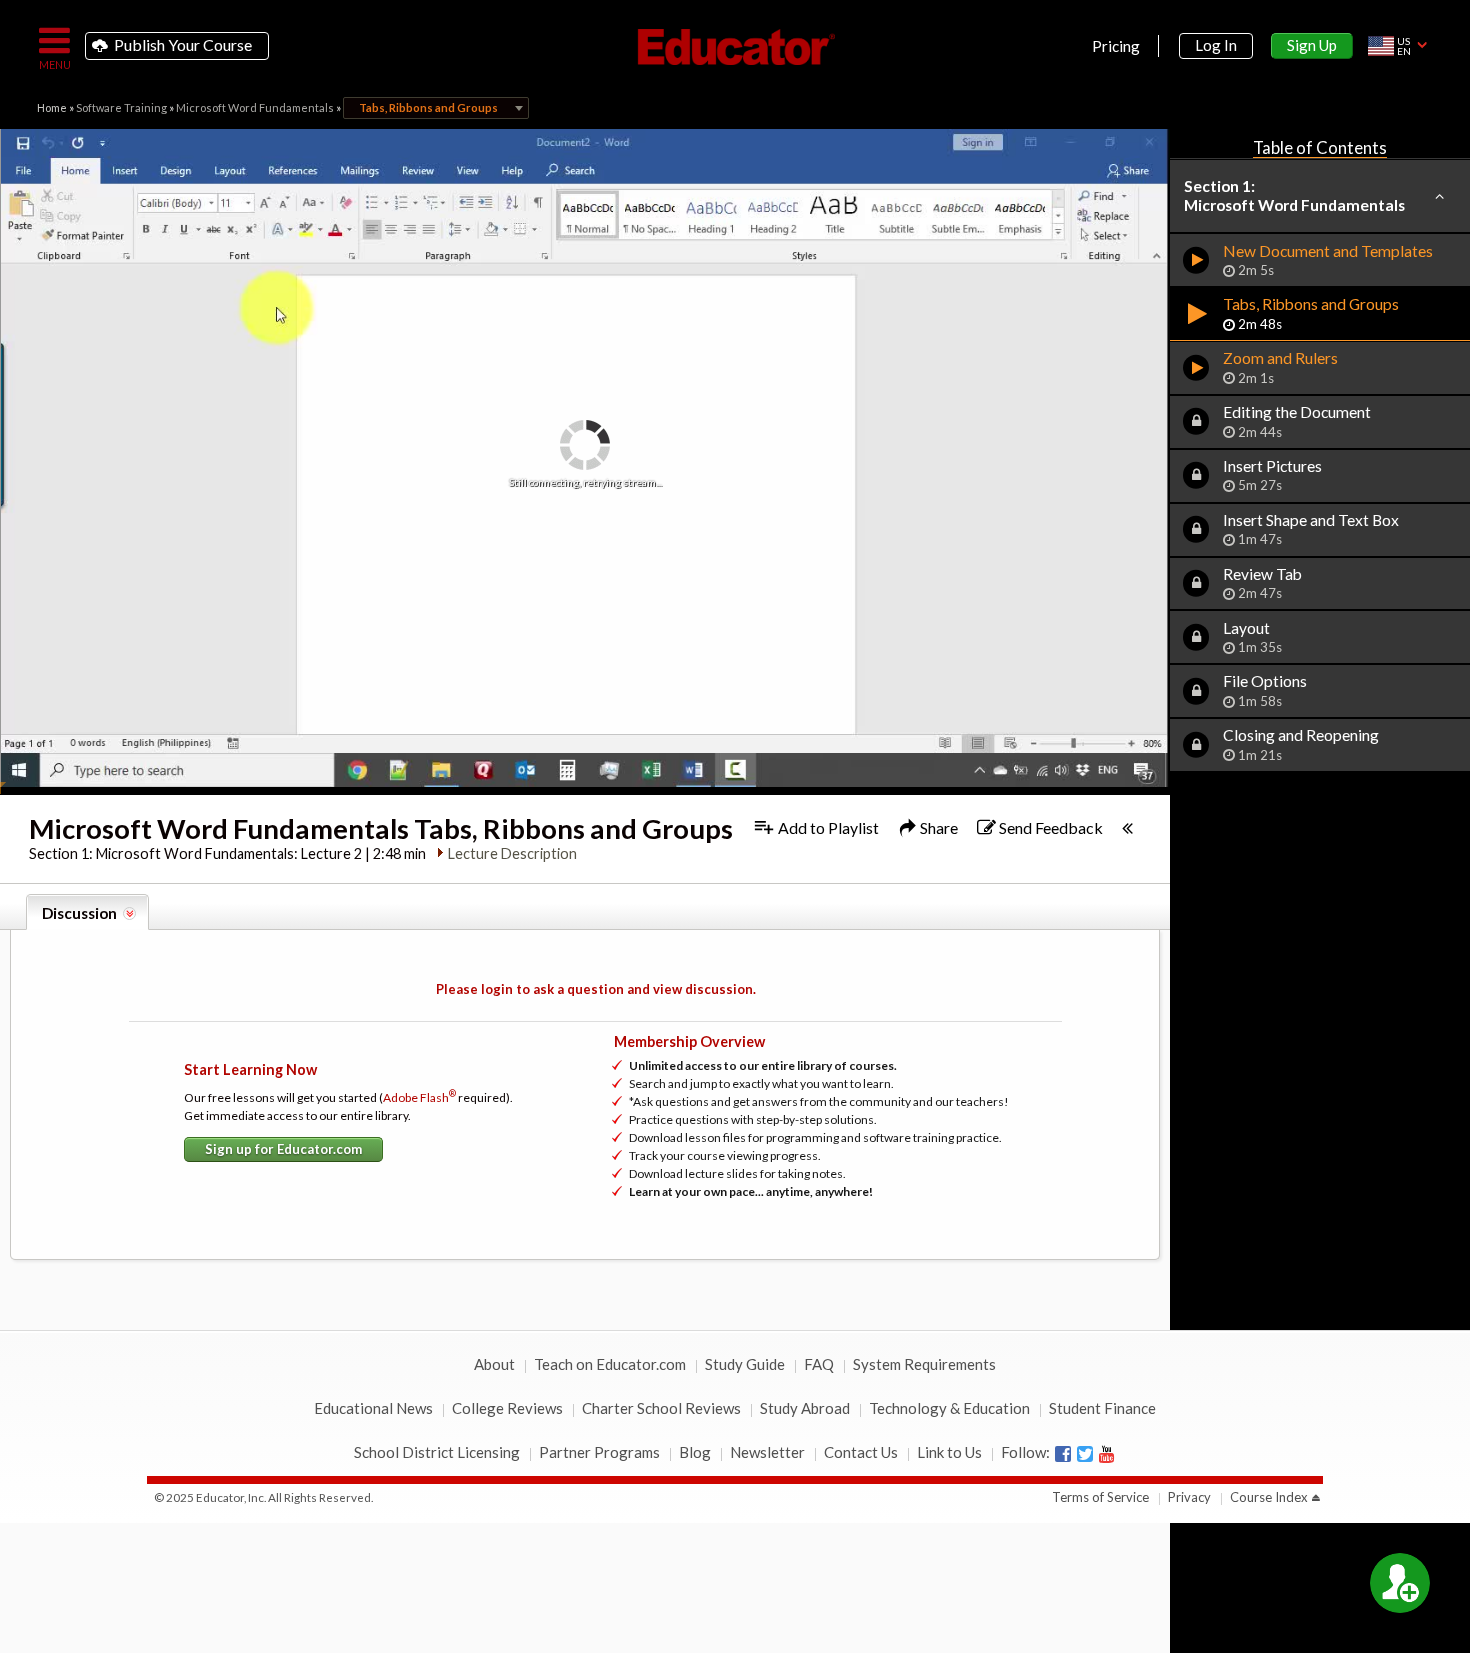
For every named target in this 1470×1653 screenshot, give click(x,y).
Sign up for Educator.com (283, 1149)
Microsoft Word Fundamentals (255, 107)
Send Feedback (1049, 827)
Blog (695, 1452)
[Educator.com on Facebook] (1063, 1454)
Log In (1216, 45)
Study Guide (745, 1364)
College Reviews (507, 1408)
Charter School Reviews (661, 1408)
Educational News (373, 1408)
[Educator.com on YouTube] (1107, 1454)
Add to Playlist (827, 827)
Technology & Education (949, 1408)
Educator (735, 47)
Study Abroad (805, 1408)
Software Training (121, 107)
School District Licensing (437, 1452)
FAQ (819, 1364)
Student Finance (1102, 1408)
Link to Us (949, 1452)
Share (937, 827)
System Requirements (924, 1364)
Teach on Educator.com (610, 1364)
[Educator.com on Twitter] (1085, 1454)
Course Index (1269, 1497)
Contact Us (861, 1452)
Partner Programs (599, 1452)
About (494, 1364)
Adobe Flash (419, 1097)
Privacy (1189, 1497)
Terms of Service (1100, 1497)
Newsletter (767, 1452)
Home (52, 107)
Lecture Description (512, 853)
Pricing (1116, 46)
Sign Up (1312, 45)
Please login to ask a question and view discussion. (596, 989)
